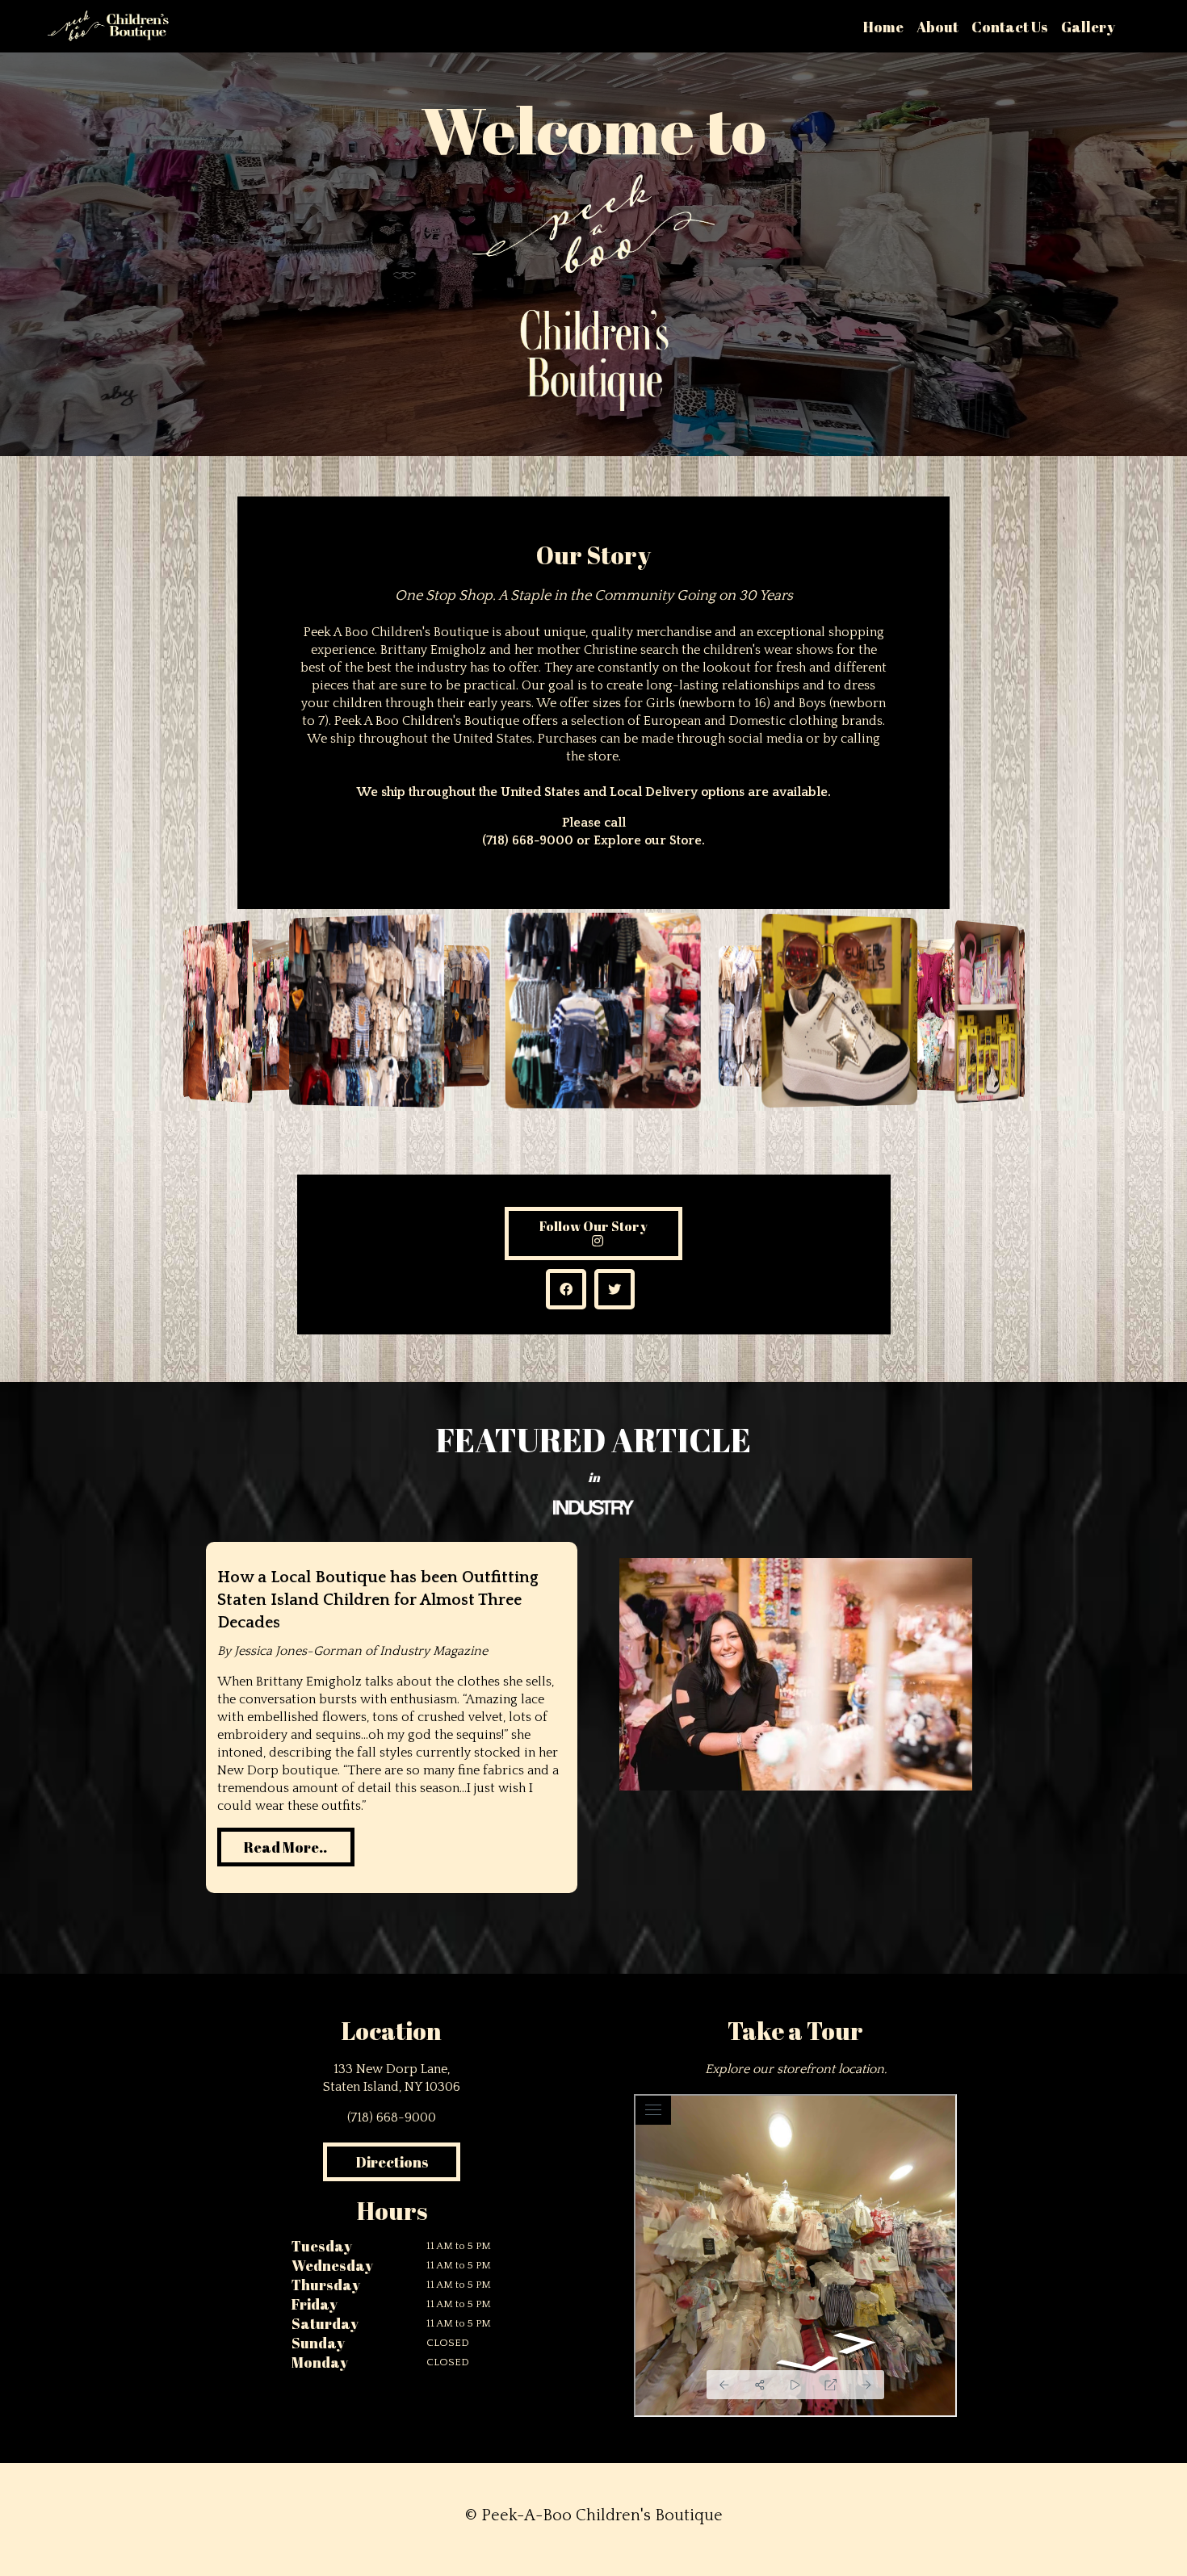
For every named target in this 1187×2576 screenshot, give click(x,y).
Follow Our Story (593, 1226)
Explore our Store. (649, 840)
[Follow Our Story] (593, 1242)
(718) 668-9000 (528, 840)
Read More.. (285, 1847)
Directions (392, 2162)
